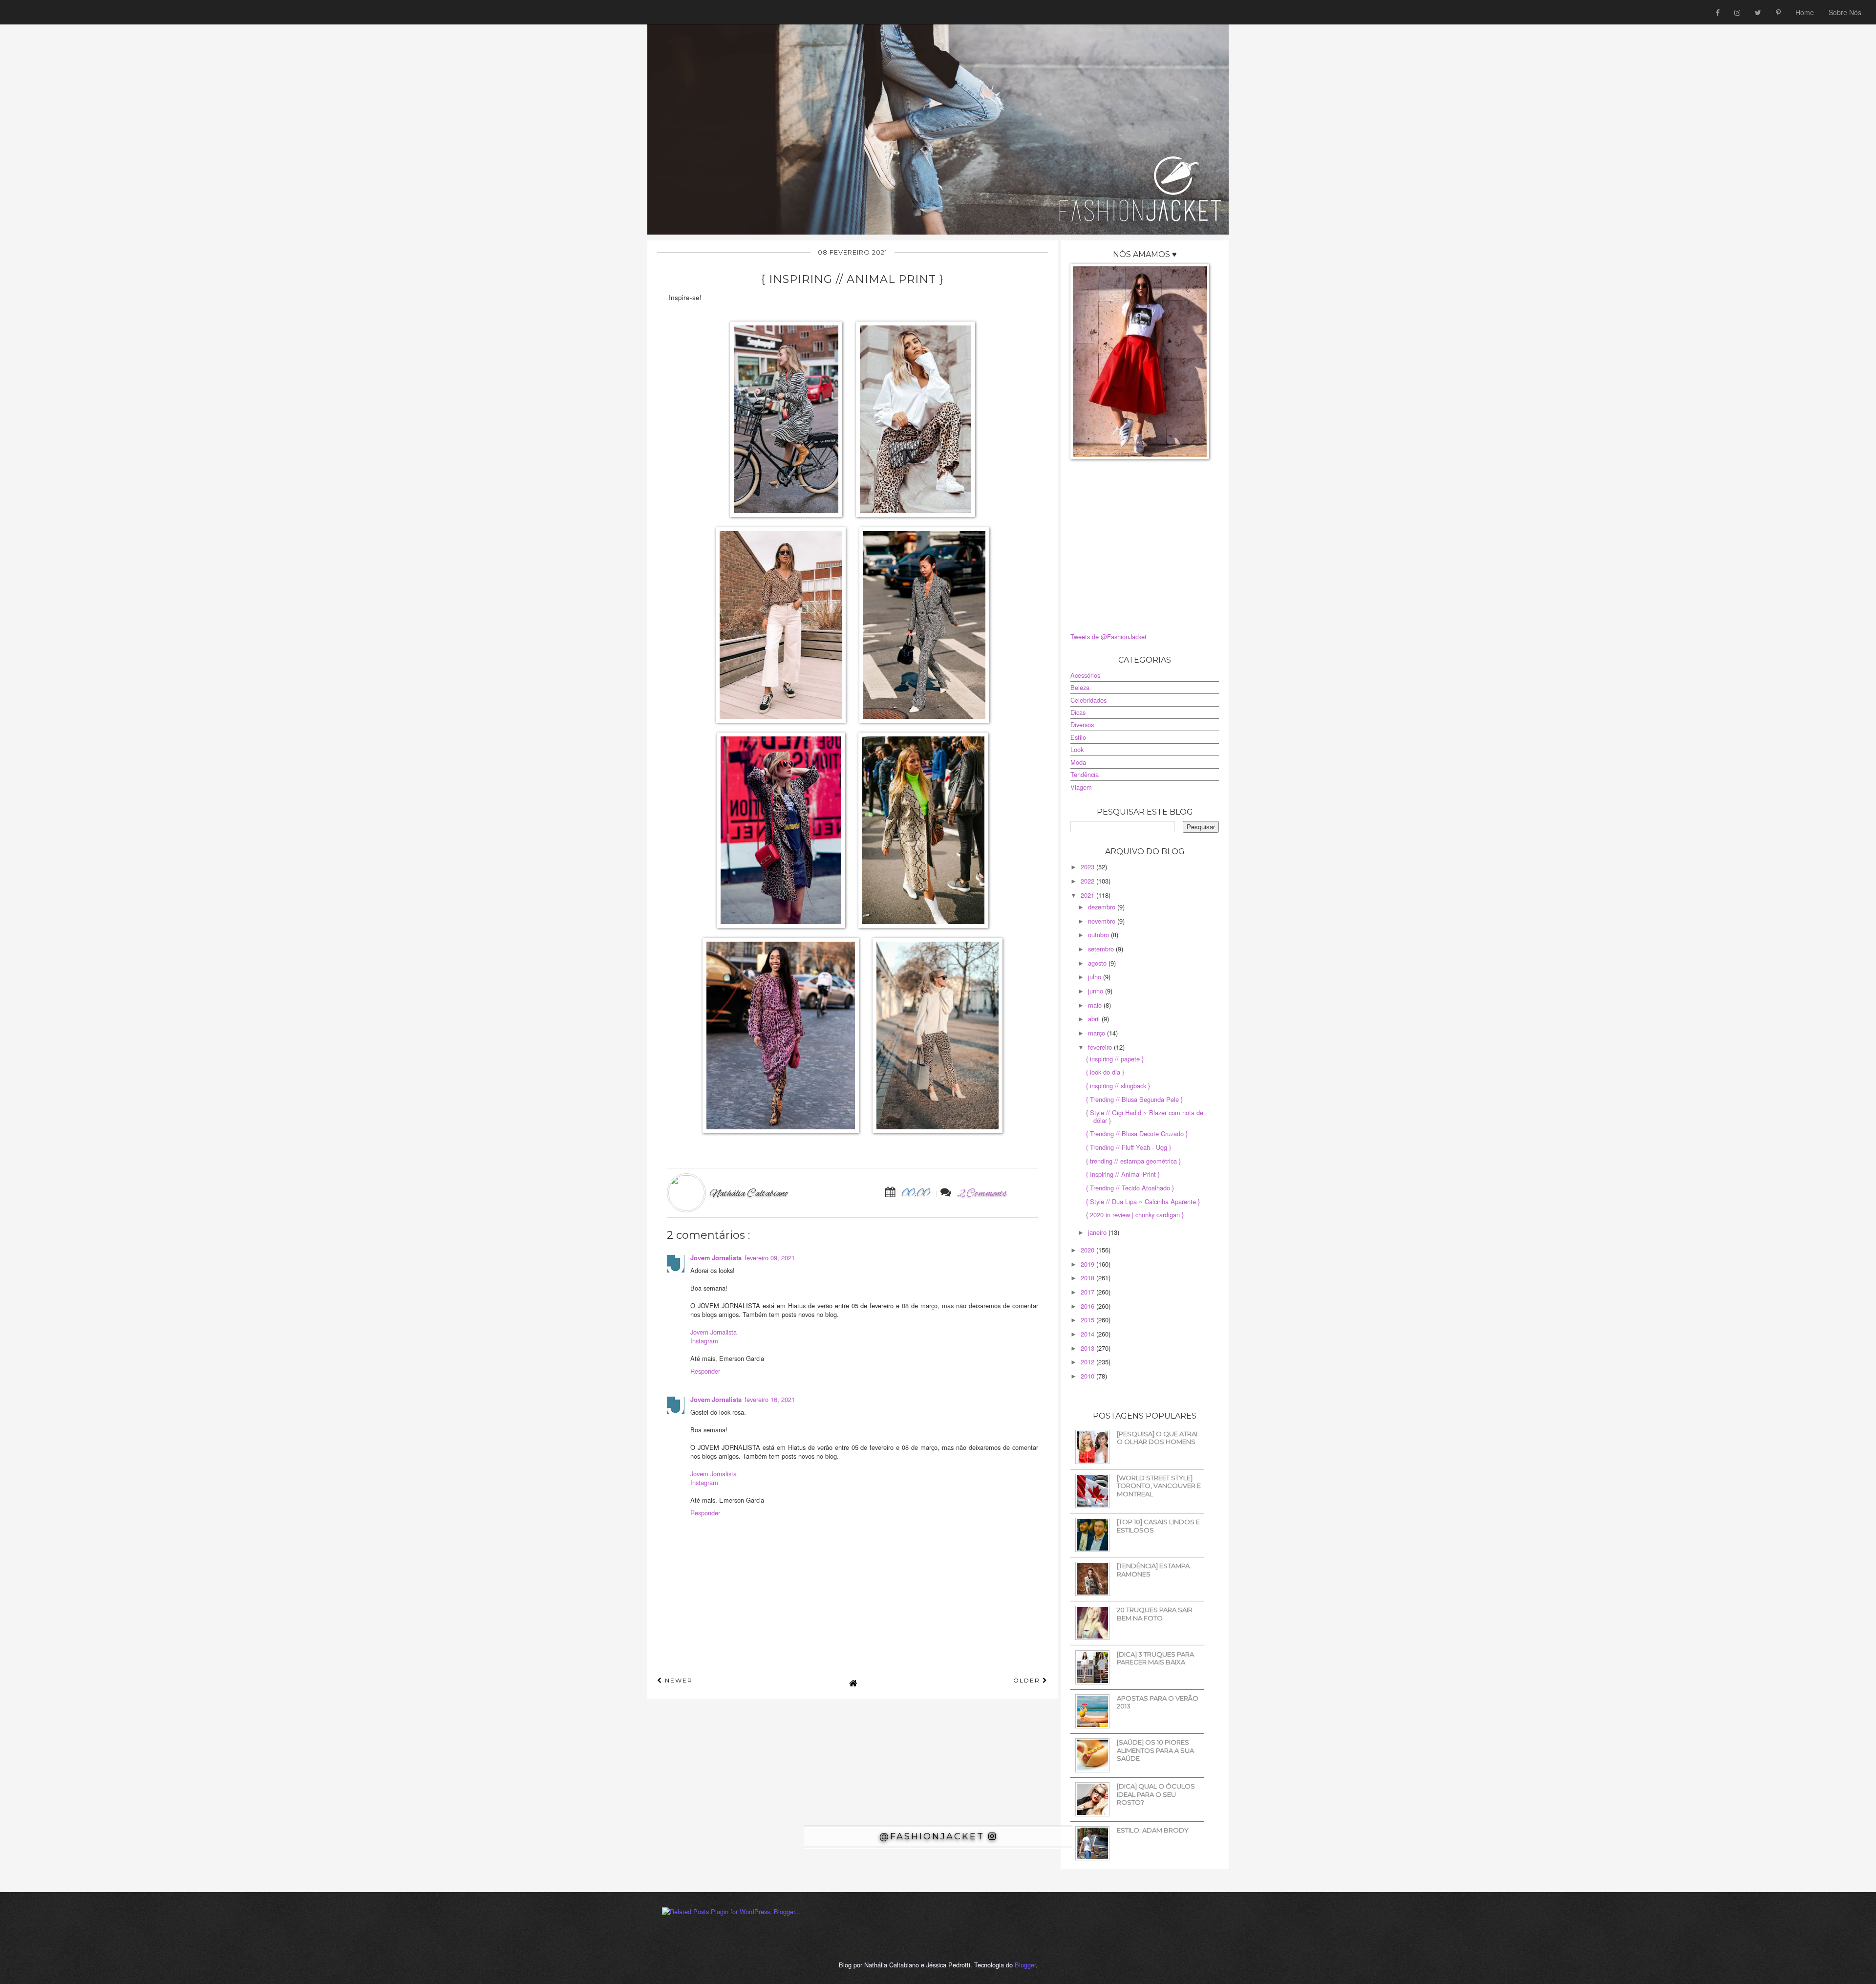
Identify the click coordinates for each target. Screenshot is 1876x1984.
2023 (1088, 867)
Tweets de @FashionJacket (1109, 636)
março (1098, 1033)
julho (1096, 977)
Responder (705, 1371)
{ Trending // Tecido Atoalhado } (1130, 1188)
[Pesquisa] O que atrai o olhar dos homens (1157, 1438)
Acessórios (1085, 675)
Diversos (1082, 724)
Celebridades (1088, 700)
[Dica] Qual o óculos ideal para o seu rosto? (1156, 1794)
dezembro (1103, 907)
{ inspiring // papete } (1115, 1059)
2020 (1088, 1250)
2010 (1088, 1376)
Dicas (1078, 712)
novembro (1103, 921)
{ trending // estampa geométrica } (1133, 1161)
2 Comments (982, 1194)
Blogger (1025, 1965)
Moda (1078, 762)
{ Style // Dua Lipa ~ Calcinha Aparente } (1143, 1201)
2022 (1088, 881)
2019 (1088, 1264)
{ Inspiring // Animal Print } (1123, 1174)
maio (1096, 1005)
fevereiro (1101, 1047)
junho (1097, 991)
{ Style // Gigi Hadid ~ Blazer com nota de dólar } (1145, 1116)
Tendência (1085, 774)
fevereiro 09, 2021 (770, 1258)
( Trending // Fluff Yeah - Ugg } (1129, 1147)
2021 (1088, 895)
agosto (1098, 963)
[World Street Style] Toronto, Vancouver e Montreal (1159, 1486)
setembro (1102, 949)
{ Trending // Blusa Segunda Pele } (1134, 1099)
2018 (1088, 1278)
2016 (1088, 1306)
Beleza (1080, 687)
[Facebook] (1718, 12)
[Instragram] (1737, 12)
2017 (1088, 1292)
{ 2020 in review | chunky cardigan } (1135, 1215)
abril (1095, 1019)
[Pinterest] (1778, 12)
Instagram (704, 1341)
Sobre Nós (1845, 12)
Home (1805, 12)
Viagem (1081, 787)
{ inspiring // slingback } (1118, 1086)
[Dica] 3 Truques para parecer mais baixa (1155, 1658)
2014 (1088, 1334)
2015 (1088, 1320)
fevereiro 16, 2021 (770, 1399)
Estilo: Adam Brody (1153, 1830)
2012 (1088, 1362)
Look (1077, 749)
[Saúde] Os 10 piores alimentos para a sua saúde (1155, 1750)
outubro (1099, 935)
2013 (1088, 1348)
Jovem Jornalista (716, 1258)
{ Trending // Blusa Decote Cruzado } (1137, 1133)
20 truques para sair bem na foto (1155, 1614)
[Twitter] (1758, 12)
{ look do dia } (1105, 1072)
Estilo (1078, 737)
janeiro (1098, 1232)
